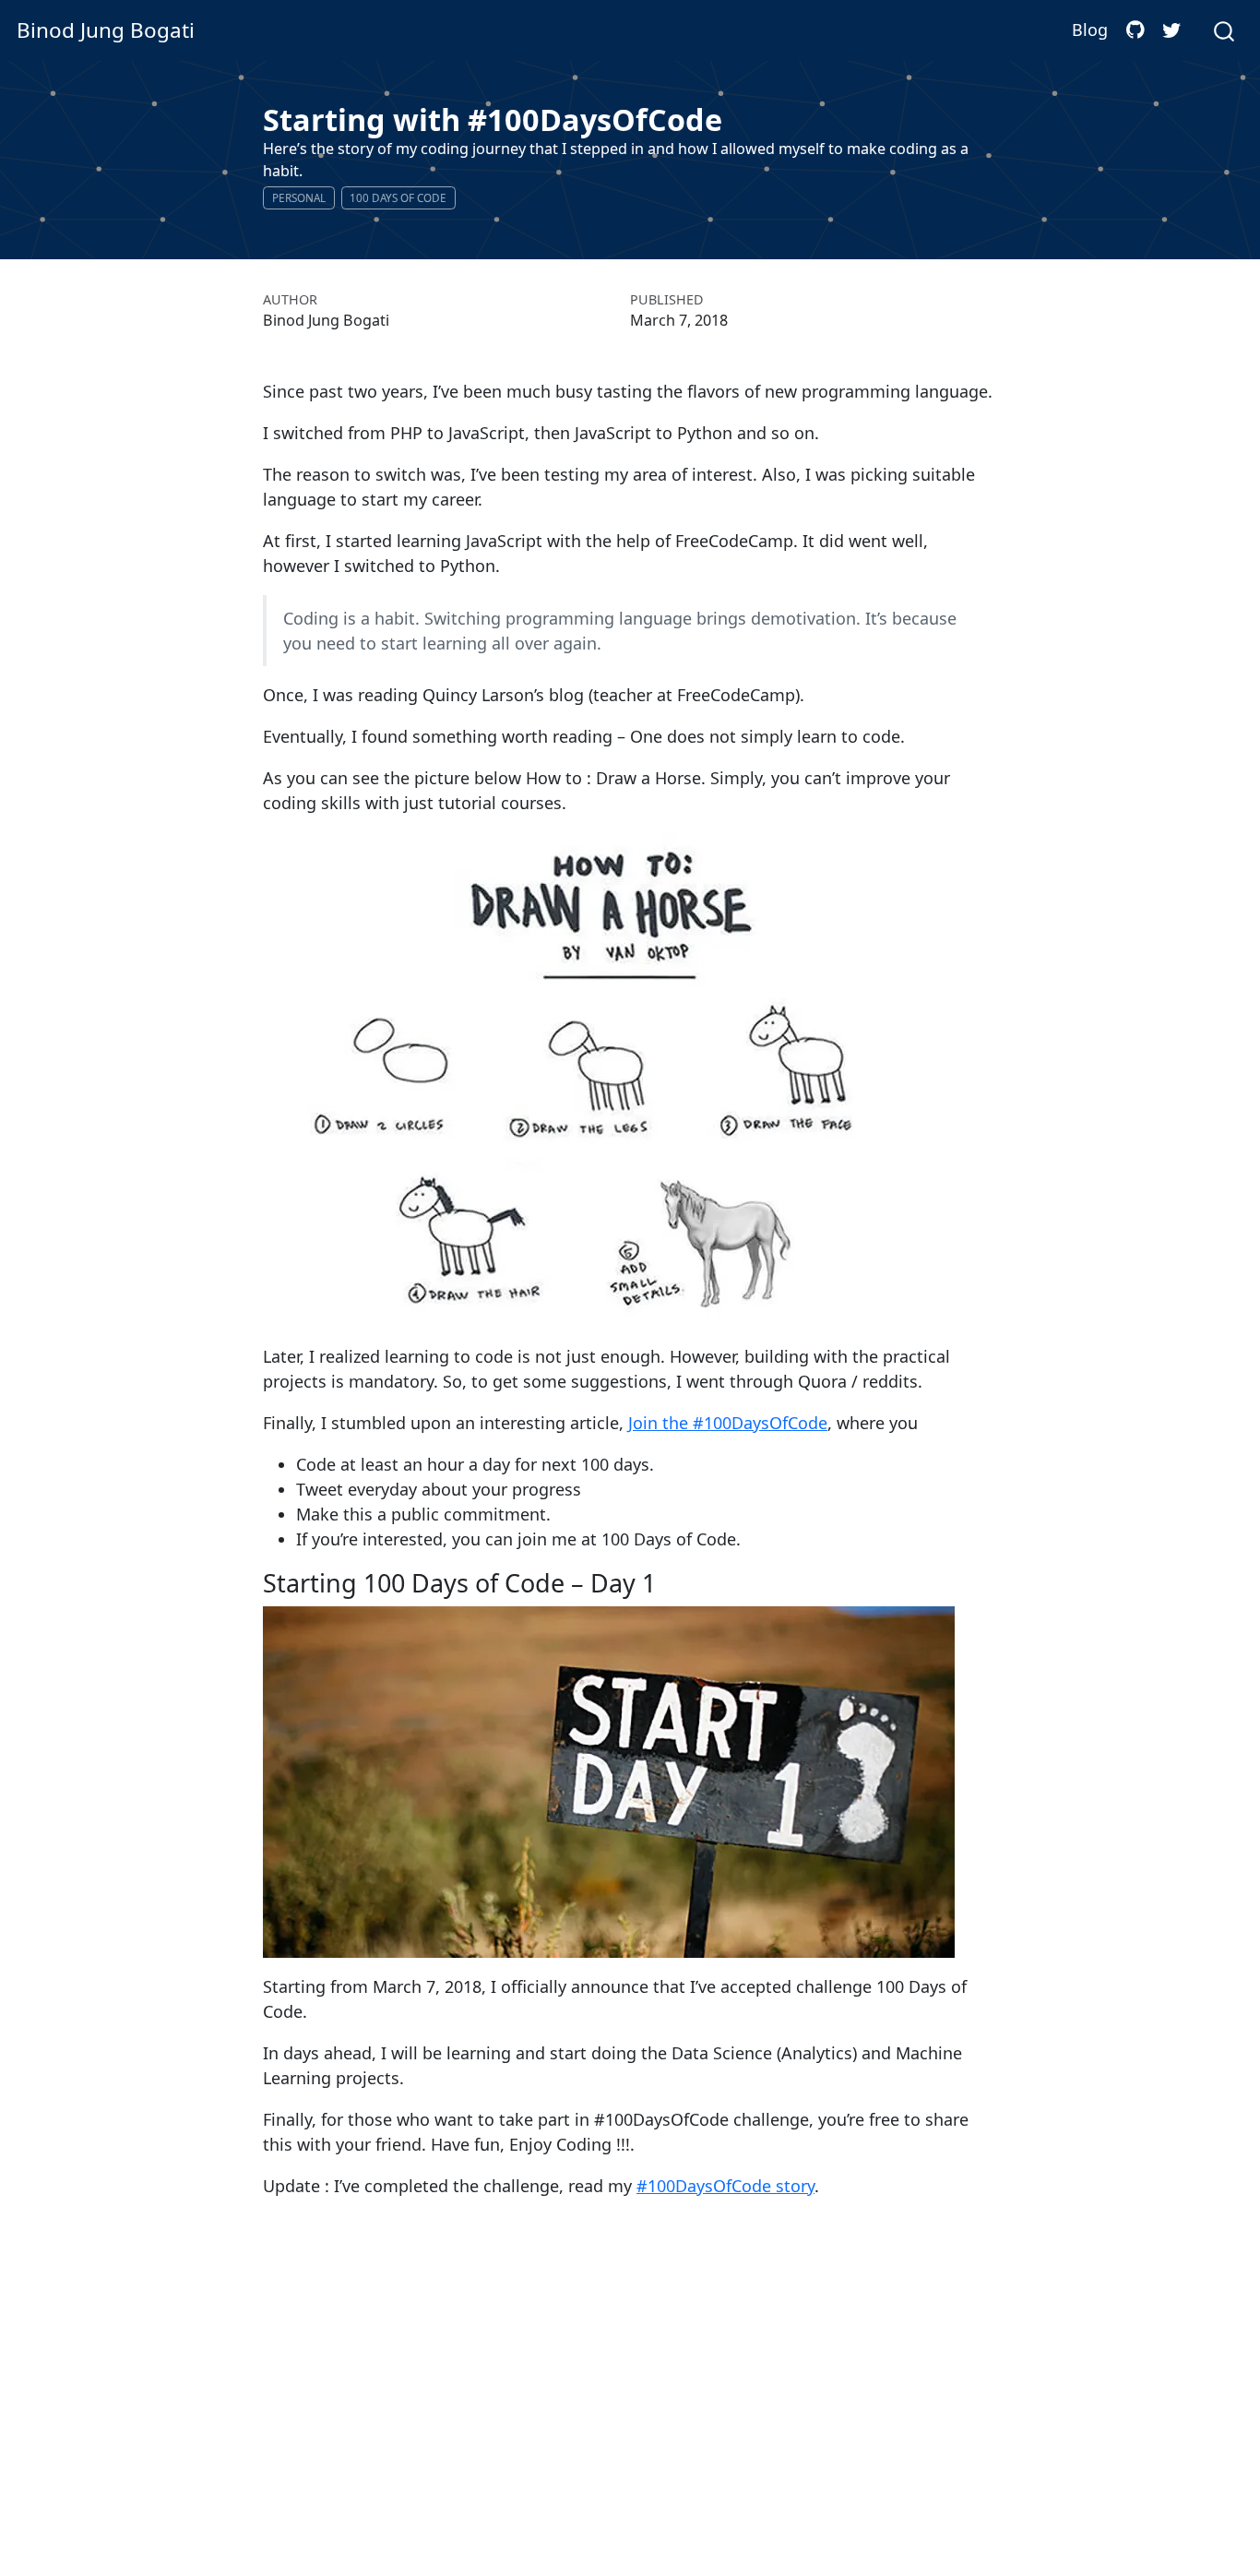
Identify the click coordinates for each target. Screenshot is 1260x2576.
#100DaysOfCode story (725, 2186)
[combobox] (1225, 30)
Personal (299, 197)
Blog (1090, 30)
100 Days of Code (398, 197)
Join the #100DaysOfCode (728, 1423)
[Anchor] (668, 1582)
